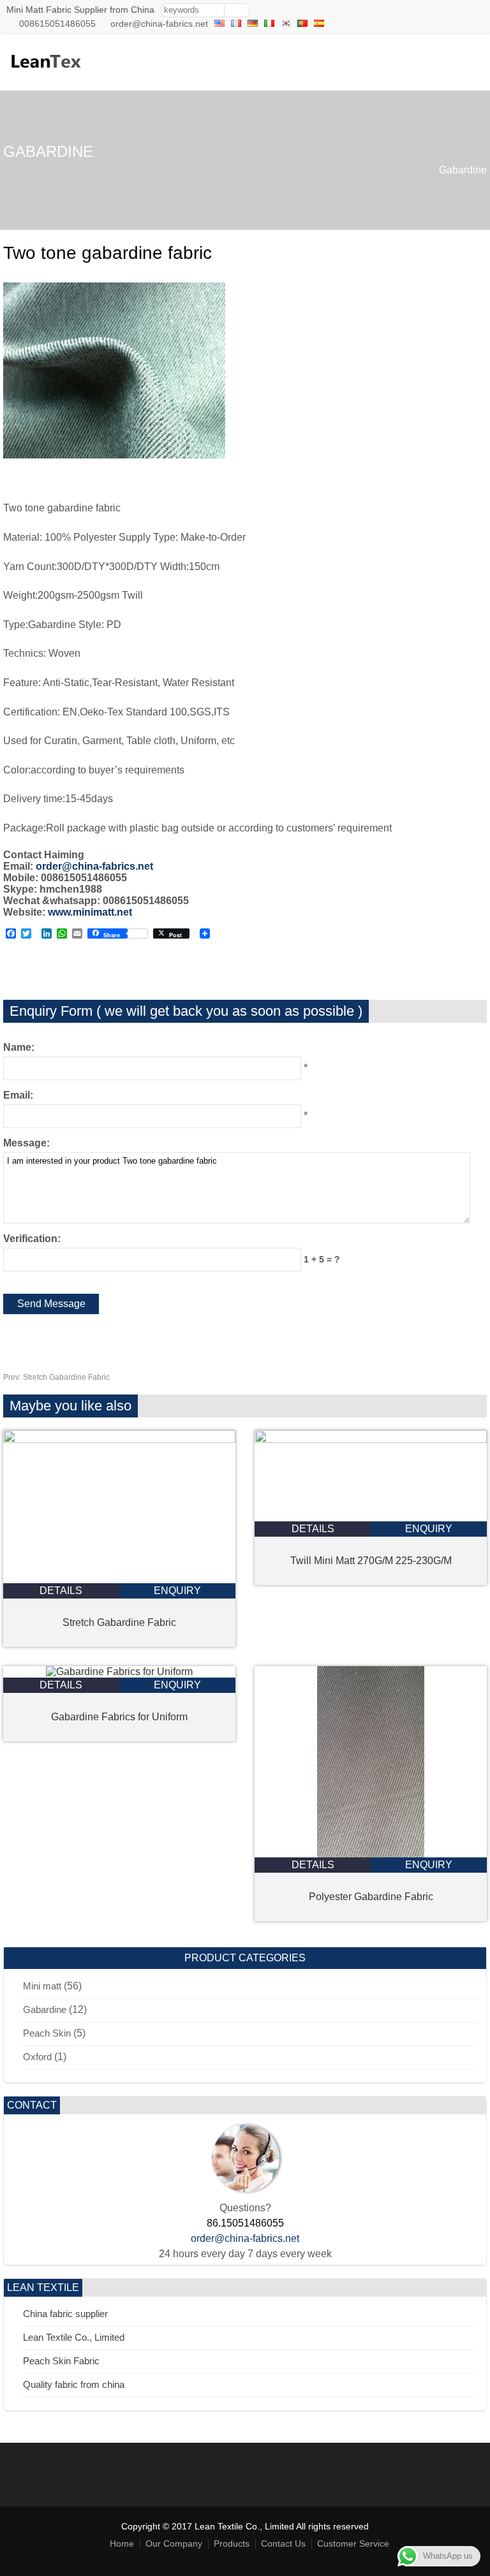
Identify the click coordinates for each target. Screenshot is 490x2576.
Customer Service (353, 2543)
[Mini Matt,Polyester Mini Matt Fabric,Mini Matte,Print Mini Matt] (45, 74)
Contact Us (283, 2543)
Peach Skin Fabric (61, 2361)
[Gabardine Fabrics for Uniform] (119, 1672)
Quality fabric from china (74, 2384)
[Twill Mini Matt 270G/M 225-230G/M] (371, 1439)
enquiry (177, 1591)
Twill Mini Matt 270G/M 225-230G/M (371, 1561)
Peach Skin (47, 2033)
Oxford (37, 2057)
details (61, 1591)
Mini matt (42, 1986)
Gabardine (463, 170)
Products (232, 2543)
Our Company (174, 2543)
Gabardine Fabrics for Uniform (119, 1717)
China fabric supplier (65, 2314)
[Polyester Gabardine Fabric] (371, 1854)
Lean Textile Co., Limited (74, 2337)
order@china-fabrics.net (159, 24)
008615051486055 (57, 24)
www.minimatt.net (90, 912)
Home (122, 2543)
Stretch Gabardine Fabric (56, 1377)
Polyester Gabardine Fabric (371, 1897)
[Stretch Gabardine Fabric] (119, 1439)
